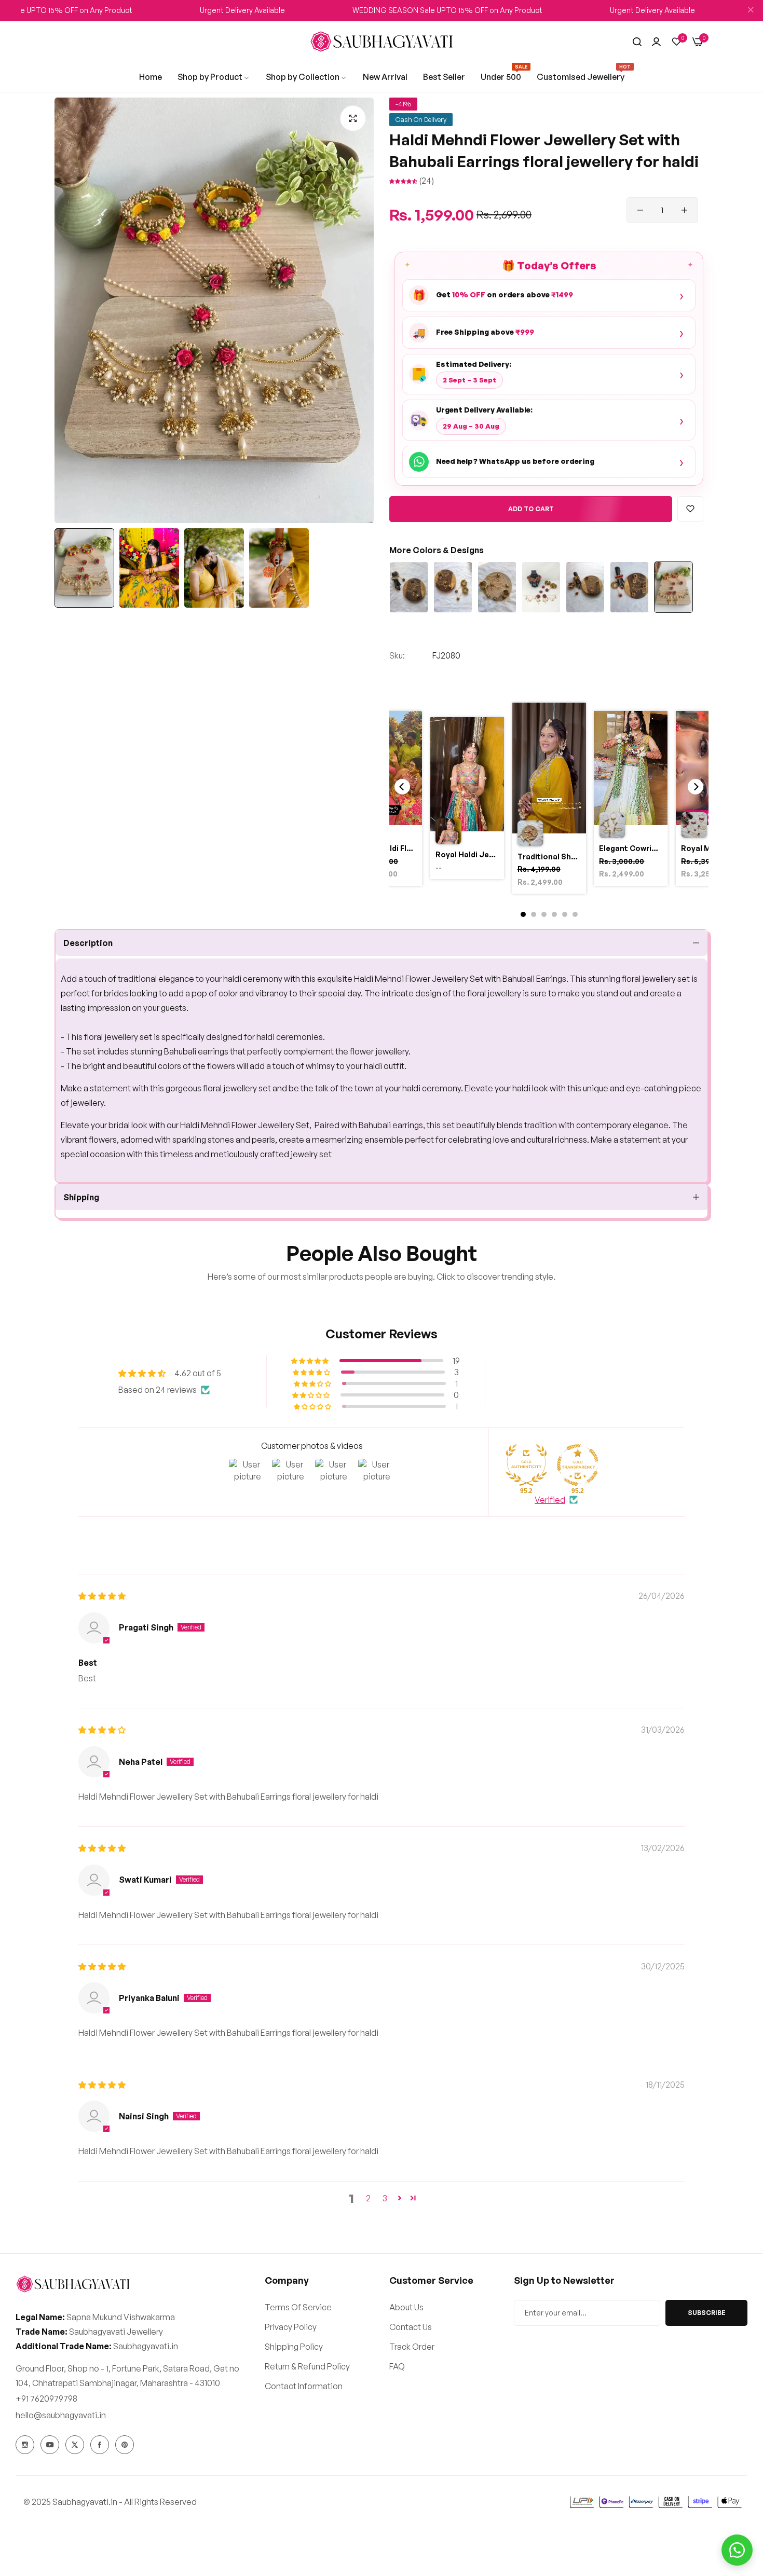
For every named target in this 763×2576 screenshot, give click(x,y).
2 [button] (368, 2198)
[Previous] (402, 787)
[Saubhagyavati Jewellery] (382, 42)
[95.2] (526, 1465)
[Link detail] (25, 2445)
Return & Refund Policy (307, 2366)
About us (406, 2307)
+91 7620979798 (46, 2398)
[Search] (637, 42)
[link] (151, 77)
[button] (404, 181)
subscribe (707, 2312)
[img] (102, 1596)
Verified (550, 1500)
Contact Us (411, 2326)
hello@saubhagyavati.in (61, 2415)
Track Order (412, 2346)
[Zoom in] (353, 118)
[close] (751, 11)
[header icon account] (656, 42)
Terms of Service (298, 2307)
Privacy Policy (291, 2326)
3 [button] (385, 2198)
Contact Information (304, 2386)
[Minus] (640, 210)
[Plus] (684, 210)
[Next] (696, 787)
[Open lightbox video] (549, 800)
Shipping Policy (294, 2346)
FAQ (397, 2366)
